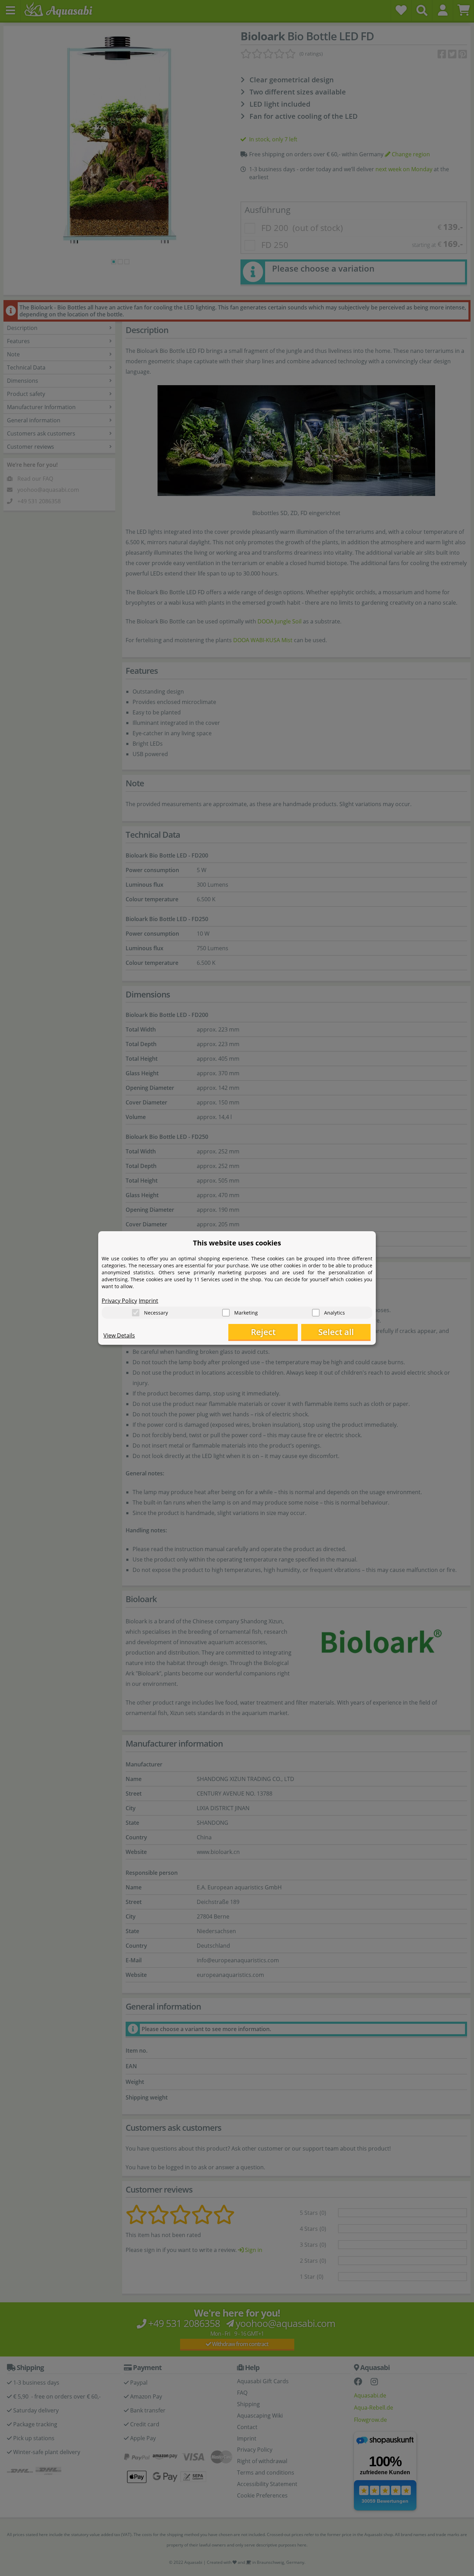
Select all (336, 1332)
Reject (263, 1332)
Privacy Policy (119, 1301)
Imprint (149, 1301)
